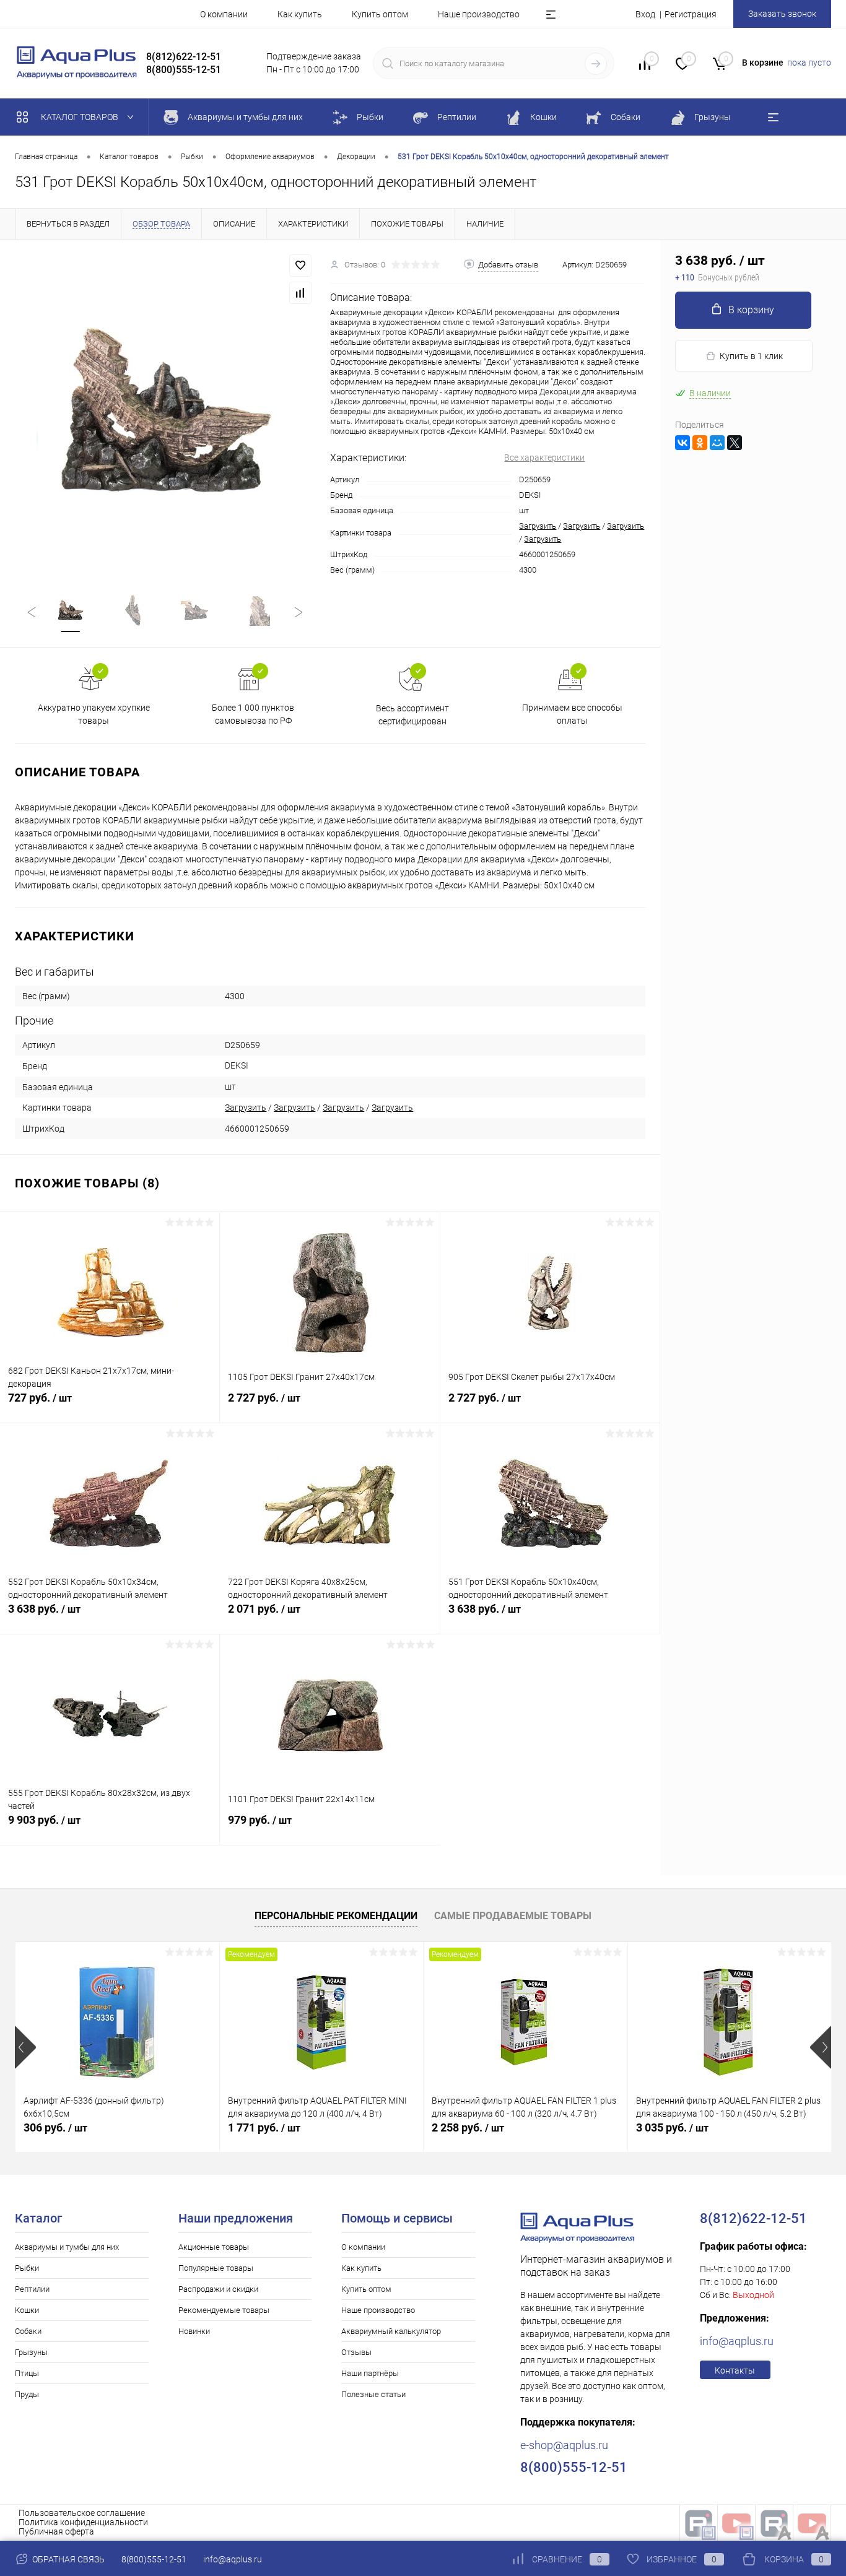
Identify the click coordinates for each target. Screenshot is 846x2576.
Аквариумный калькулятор (391, 2331)
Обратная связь (68, 2559)
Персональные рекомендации (336, 1916)
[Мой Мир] (717, 443)
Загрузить (538, 526)
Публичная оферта (56, 2531)
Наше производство (479, 14)
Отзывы (356, 2352)
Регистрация (691, 14)
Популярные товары (216, 2268)
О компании (224, 14)
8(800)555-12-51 (154, 2559)
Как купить (300, 14)
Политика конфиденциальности (83, 2522)
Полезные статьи (373, 2394)
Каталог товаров (81, 117)
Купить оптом (380, 14)
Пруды (27, 2394)
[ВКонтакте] (682, 443)
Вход (645, 14)
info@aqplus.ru (737, 2341)
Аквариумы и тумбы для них (67, 2247)
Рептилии (32, 2289)
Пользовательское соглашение (82, 2513)
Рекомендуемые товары (224, 2310)
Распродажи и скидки (218, 2289)
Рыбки (27, 2268)
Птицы (27, 2373)
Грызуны (31, 2352)
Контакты (735, 2370)
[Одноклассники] (700, 443)
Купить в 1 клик (751, 356)
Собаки (28, 2331)
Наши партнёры (370, 2373)
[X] (735, 443)
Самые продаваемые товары (513, 1916)
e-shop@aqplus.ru (564, 2445)
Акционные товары (214, 2247)
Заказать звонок (782, 14)
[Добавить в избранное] (300, 266)
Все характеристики (544, 458)
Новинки (194, 2331)
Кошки (27, 2310)
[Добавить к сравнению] (300, 293)
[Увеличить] (165, 409)
